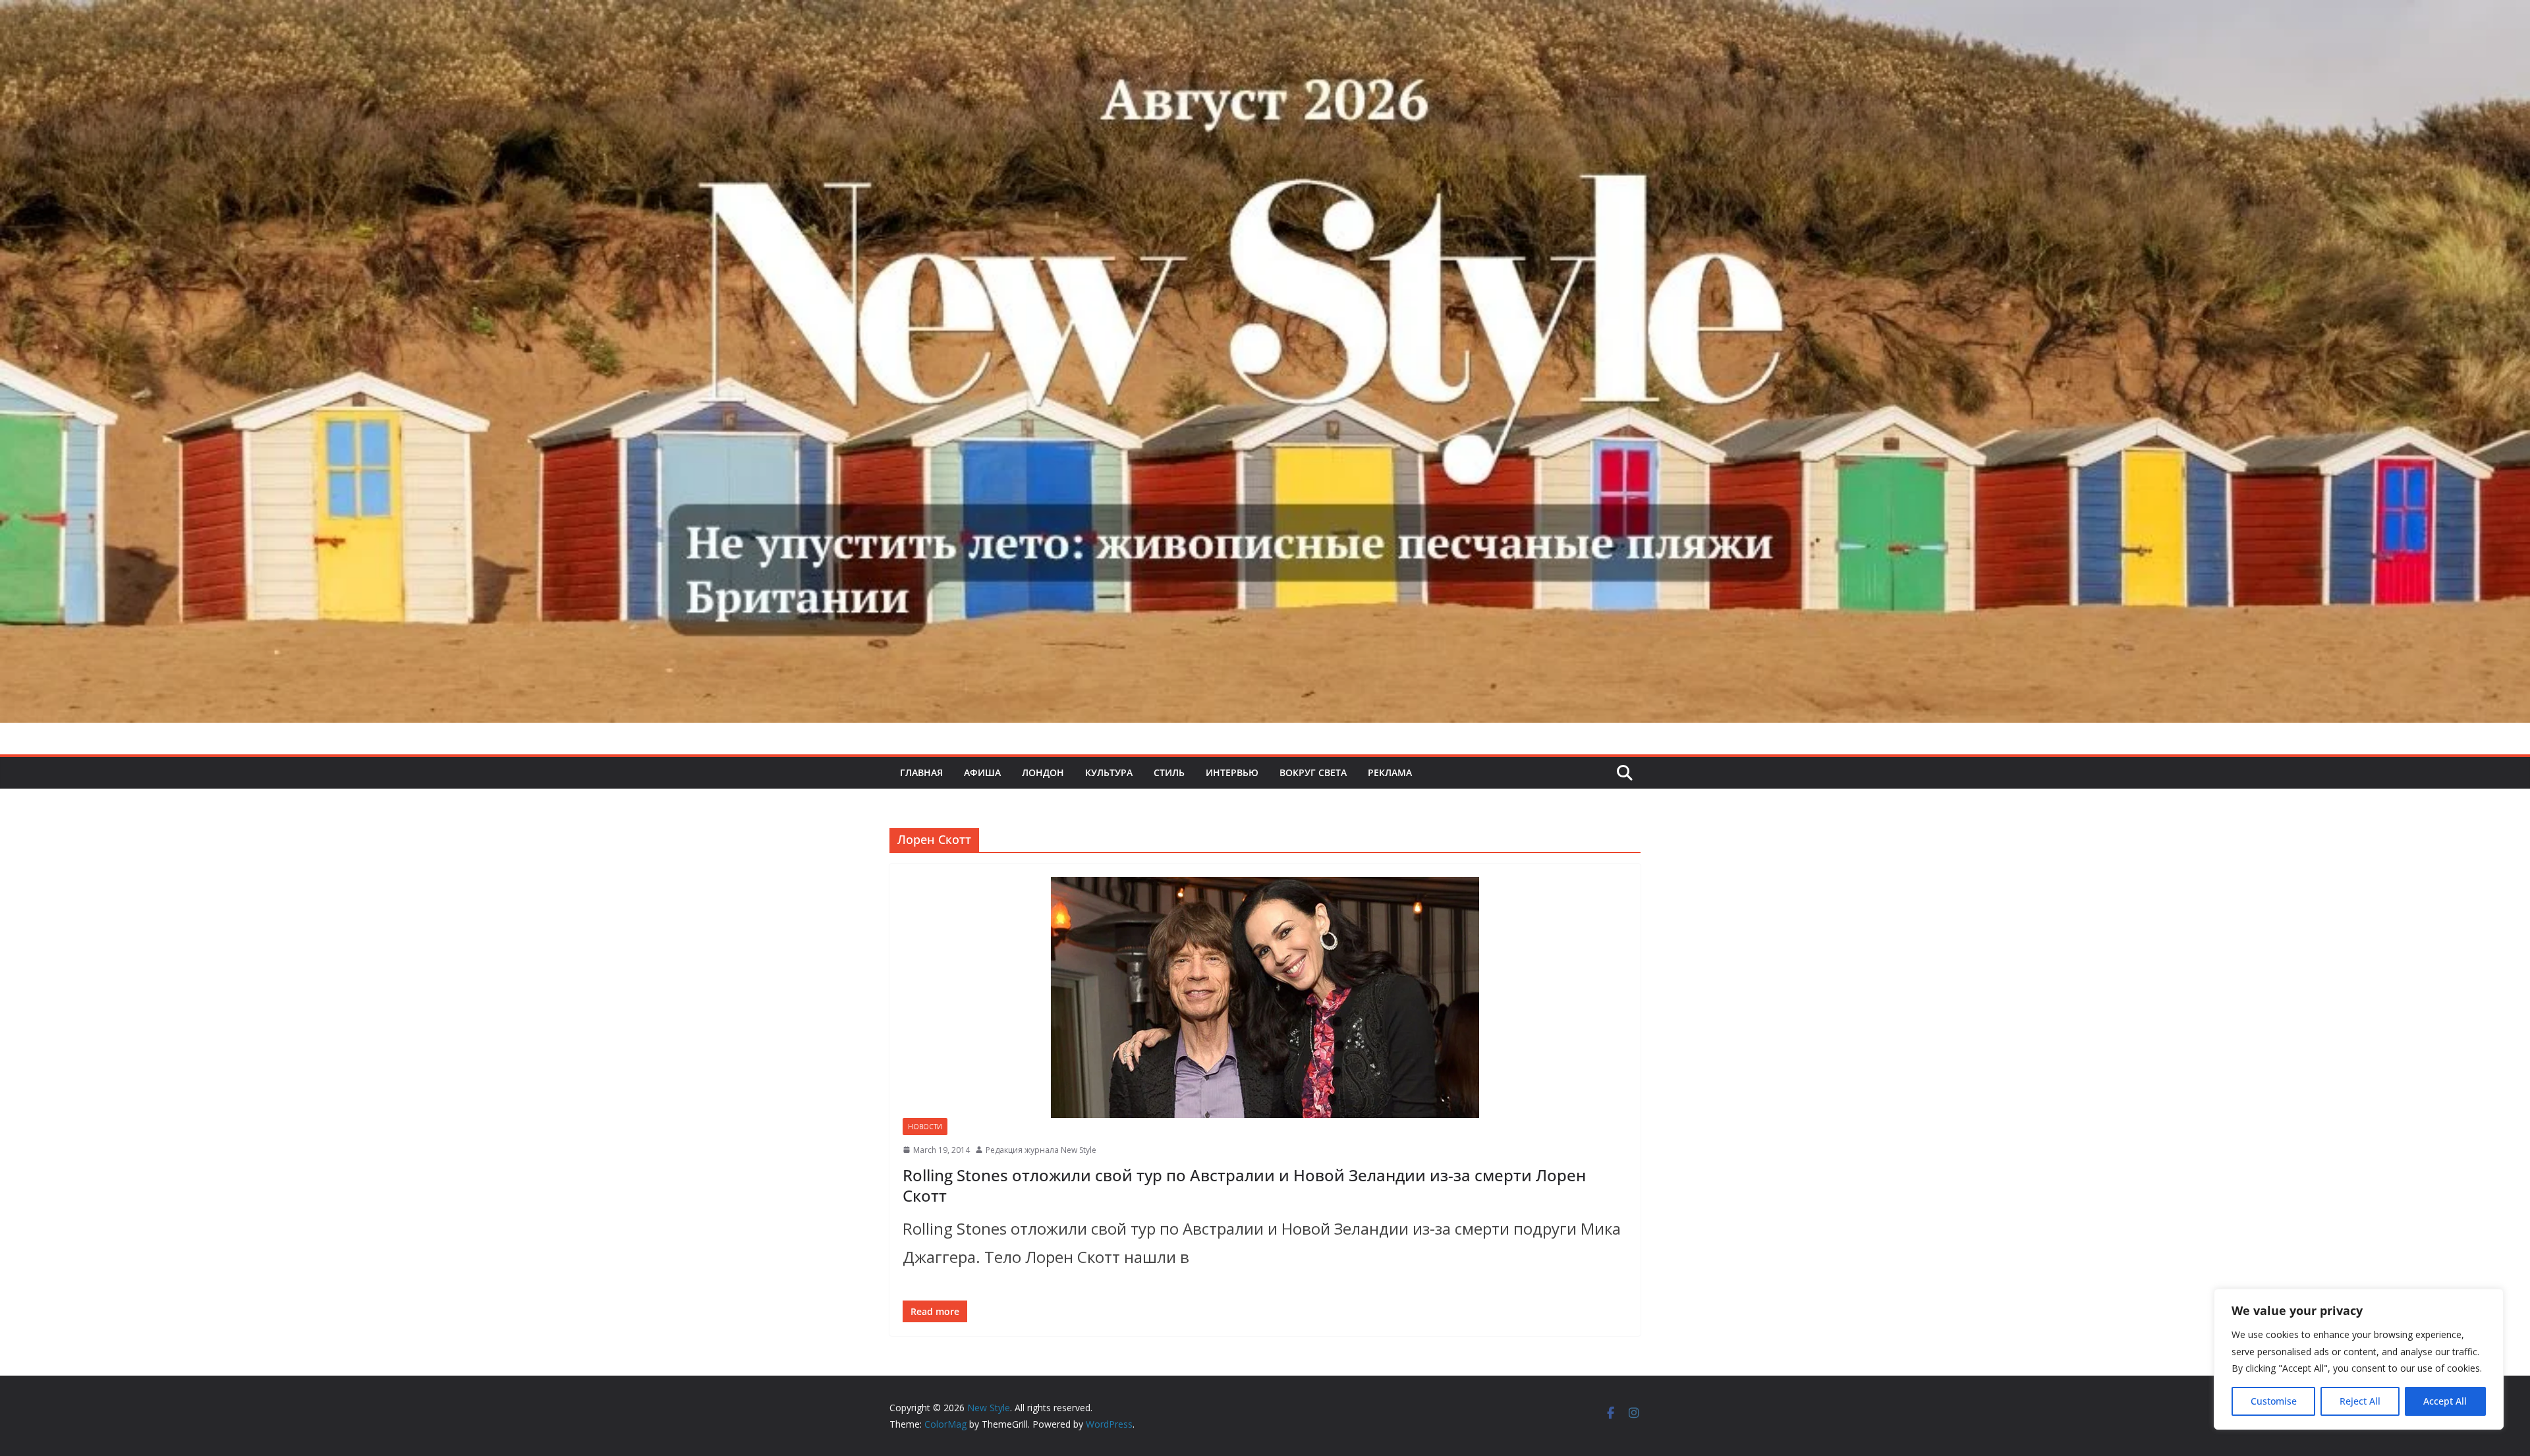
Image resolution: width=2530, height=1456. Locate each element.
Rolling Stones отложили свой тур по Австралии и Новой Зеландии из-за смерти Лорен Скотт (1244, 1185)
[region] (2359, 1359)
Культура (1109, 772)
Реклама (1390, 772)
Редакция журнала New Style (1041, 1150)
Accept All (2445, 1401)
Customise (2274, 1401)
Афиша (982, 772)
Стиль (1169, 772)
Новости (925, 1127)
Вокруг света (1313, 772)
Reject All (2360, 1401)
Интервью (1232, 772)
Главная (921, 772)
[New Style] (1265, 14)
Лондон (1043, 772)
